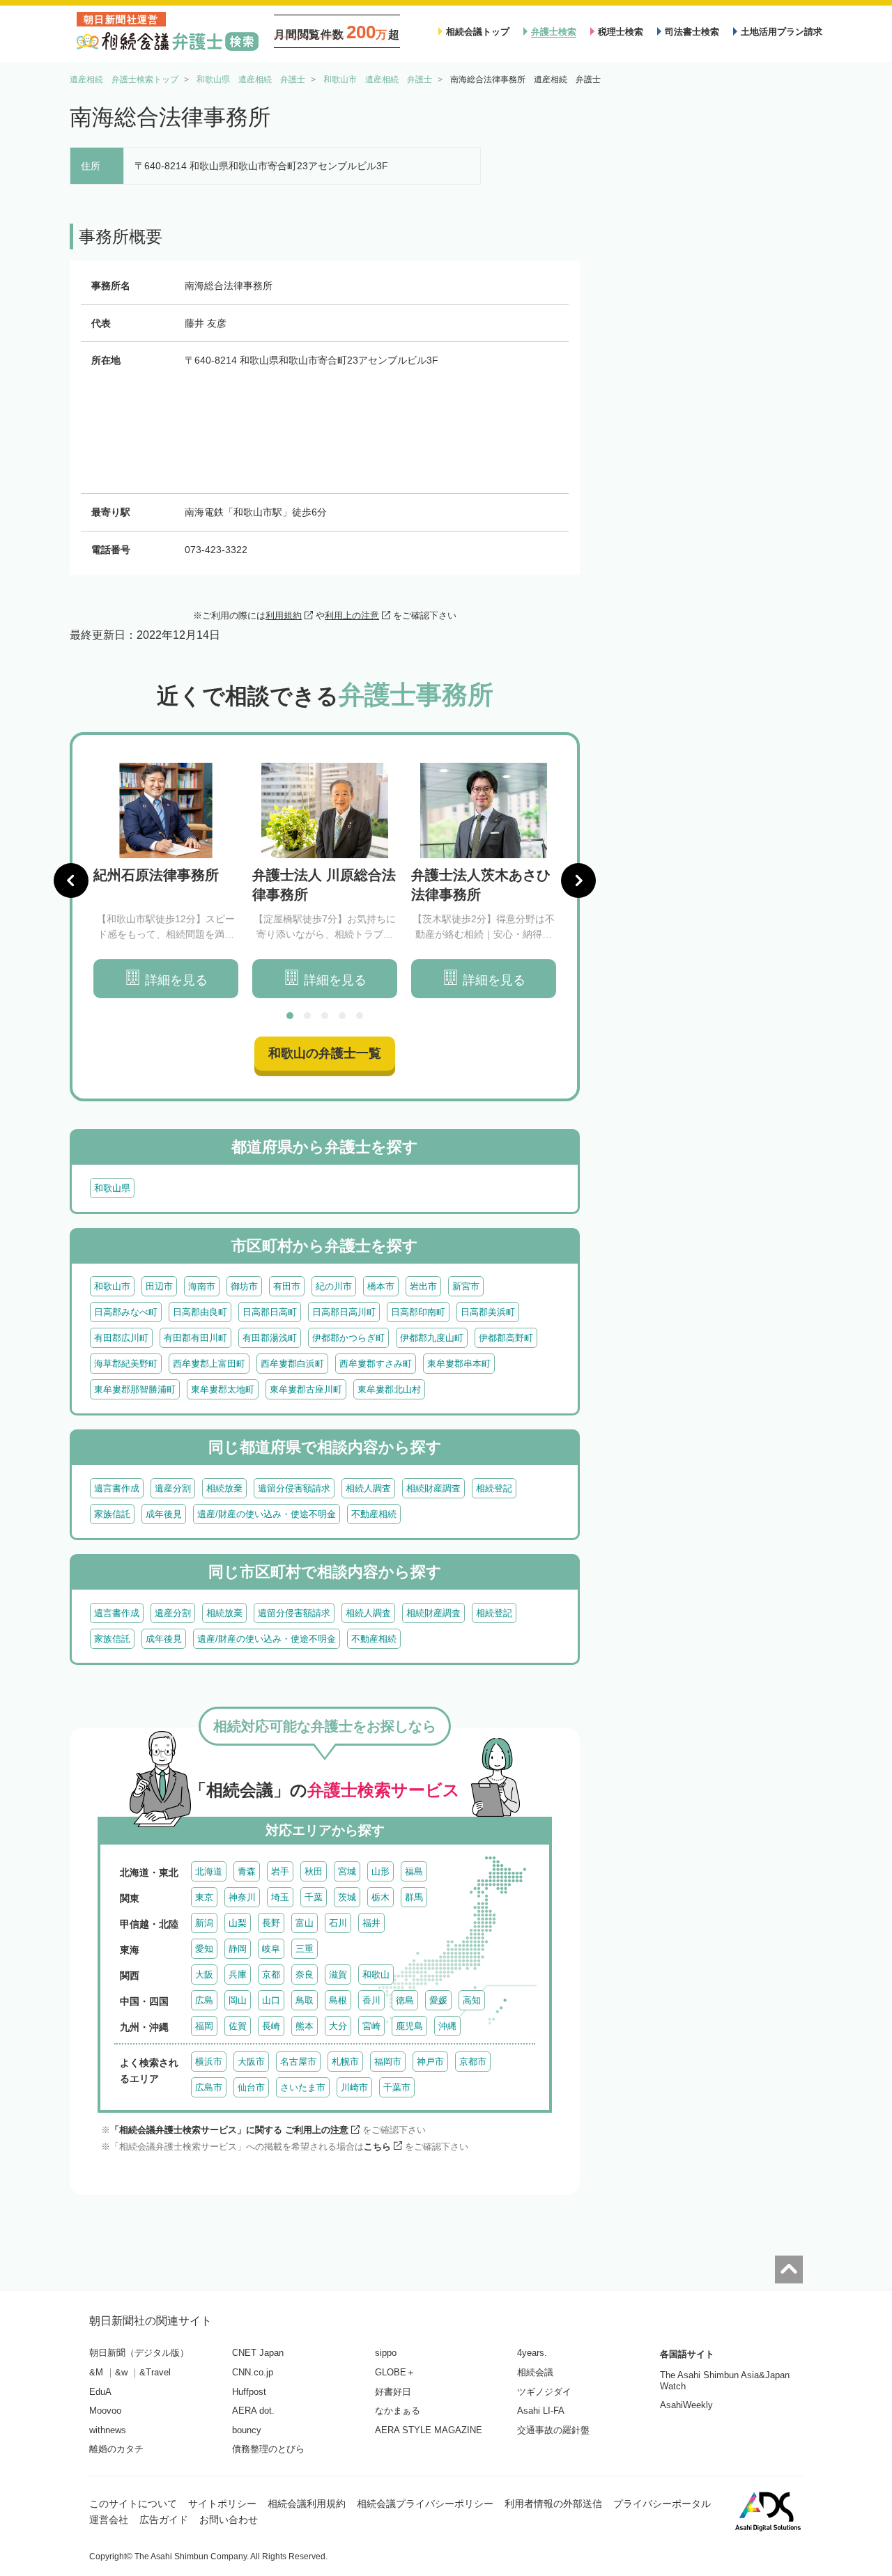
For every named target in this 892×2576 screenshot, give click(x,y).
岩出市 (423, 1286)
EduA (100, 2392)
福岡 (204, 2026)
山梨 (238, 1923)
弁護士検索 (554, 32)
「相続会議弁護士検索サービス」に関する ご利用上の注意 (229, 2130)
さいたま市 (303, 2087)
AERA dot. (253, 2411)
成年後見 (164, 1514)
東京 (204, 1897)
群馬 (414, 1897)
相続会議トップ (478, 32)
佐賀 (238, 2026)
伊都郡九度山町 (432, 1338)
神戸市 (430, 2062)
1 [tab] (290, 1016)
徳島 (405, 2000)
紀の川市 (334, 1286)
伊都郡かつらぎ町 (348, 1338)
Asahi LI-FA (541, 2411)
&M (96, 2372)
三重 (305, 1949)
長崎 (271, 2026)
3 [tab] (325, 1016)
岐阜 (271, 1949)
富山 (305, 1923)
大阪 (204, 1974)
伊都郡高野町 (506, 1338)
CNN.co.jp (253, 2372)
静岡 (238, 1949)
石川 (338, 1923)
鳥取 (305, 2000)
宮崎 (371, 2026)
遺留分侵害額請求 (294, 1488)
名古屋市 (298, 2062)
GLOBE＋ (395, 2372)
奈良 (305, 1974)
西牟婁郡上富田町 (209, 1364)
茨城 (347, 1897)
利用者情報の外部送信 (553, 2504)
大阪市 (251, 2062)
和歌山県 (112, 1188)
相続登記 (494, 1488)
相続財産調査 (433, 1488)
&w (121, 2372)
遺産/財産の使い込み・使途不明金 (267, 1514)
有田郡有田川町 (195, 1338)
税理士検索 (621, 32)
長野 (271, 1923)
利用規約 (284, 615)
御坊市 (244, 1286)
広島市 (209, 2087)
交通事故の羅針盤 (553, 2430)
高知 (472, 2000)
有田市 (287, 1286)
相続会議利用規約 (307, 2504)
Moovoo (105, 2411)
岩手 (280, 1871)
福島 (414, 1871)
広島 (204, 2000)
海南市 (202, 1286)
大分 (338, 2026)
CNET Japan (258, 2353)
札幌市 (345, 2062)
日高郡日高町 (270, 1312)
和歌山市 (112, 1286)
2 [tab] (307, 1016)
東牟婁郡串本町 (459, 1364)
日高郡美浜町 (488, 1312)
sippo (386, 2353)
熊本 (305, 2026)
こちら (377, 2147)
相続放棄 (224, 1488)
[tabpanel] (166, 881)
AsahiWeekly (686, 2405)
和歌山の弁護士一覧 (325, 1053)
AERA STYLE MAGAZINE (429, 2430)
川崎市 (354, 2087)
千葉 (314, 1897)
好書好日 (393, 2392)
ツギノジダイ (544, 2392)
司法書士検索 (692, 32)
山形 (380, 1871)
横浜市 (209, 2062)
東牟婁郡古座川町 (306, 1389)
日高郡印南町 (418, 1312)
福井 (371, 1923)
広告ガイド (164, 2520)
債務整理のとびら (268, 2449)
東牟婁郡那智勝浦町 (135, 1389)
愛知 (204, 1949)
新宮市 (466, 1286)
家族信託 (112, 1514)
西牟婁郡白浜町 (292, 1364)
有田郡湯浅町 (270, 1338)
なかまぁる (398, 2411)
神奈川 (242, 1897)
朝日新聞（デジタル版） (139, 2353)
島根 (338, 2000)
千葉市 (397, 2087)
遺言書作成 (117, 1488)
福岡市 (388, 2062)
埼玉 (280, 1897)
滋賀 (338, 1974)
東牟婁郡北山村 (389, 1389)
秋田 (314, 1871)
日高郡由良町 (200, 1312)
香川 (371, 2000)
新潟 (204, 1923)
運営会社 (109, 2520)
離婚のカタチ (116, 2449)
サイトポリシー (222, 2504)
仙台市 (251, 2087)
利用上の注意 (352, 615)
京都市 (473, 2062)
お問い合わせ (229, 2520)
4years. (532, 2353)
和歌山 (376, 1974)
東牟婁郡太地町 (223, 1389)
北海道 (209, 1871)
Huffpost (249, 2392)
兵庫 (238, 1974)
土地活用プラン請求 (782, 32)
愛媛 (438, 2000)
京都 (271, 1974)
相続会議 (535, 2372)
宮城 (347, 1871)
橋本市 (381, 1286)
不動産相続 (374, 1514)
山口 (271, 2000)
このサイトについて (133, 2504)
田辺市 (159, 1286)
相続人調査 (368, 1488)
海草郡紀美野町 (126, 1364)
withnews (108, 2430)
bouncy (247, 2430)
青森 (247, 1871)
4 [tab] (342, 1016)
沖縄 (447, 2026)
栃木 (380, 1897)
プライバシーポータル (662, 2504)
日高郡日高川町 (344, 1312)
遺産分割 (173, 1488)
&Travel (155, 2372)
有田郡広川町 (121, 1338)
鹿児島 (409, 2026)
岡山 (238, 2000)
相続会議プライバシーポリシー (425, 2504)
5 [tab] (360, 1016)
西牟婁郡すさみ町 (376, 1364)
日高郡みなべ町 (126, 1312)
